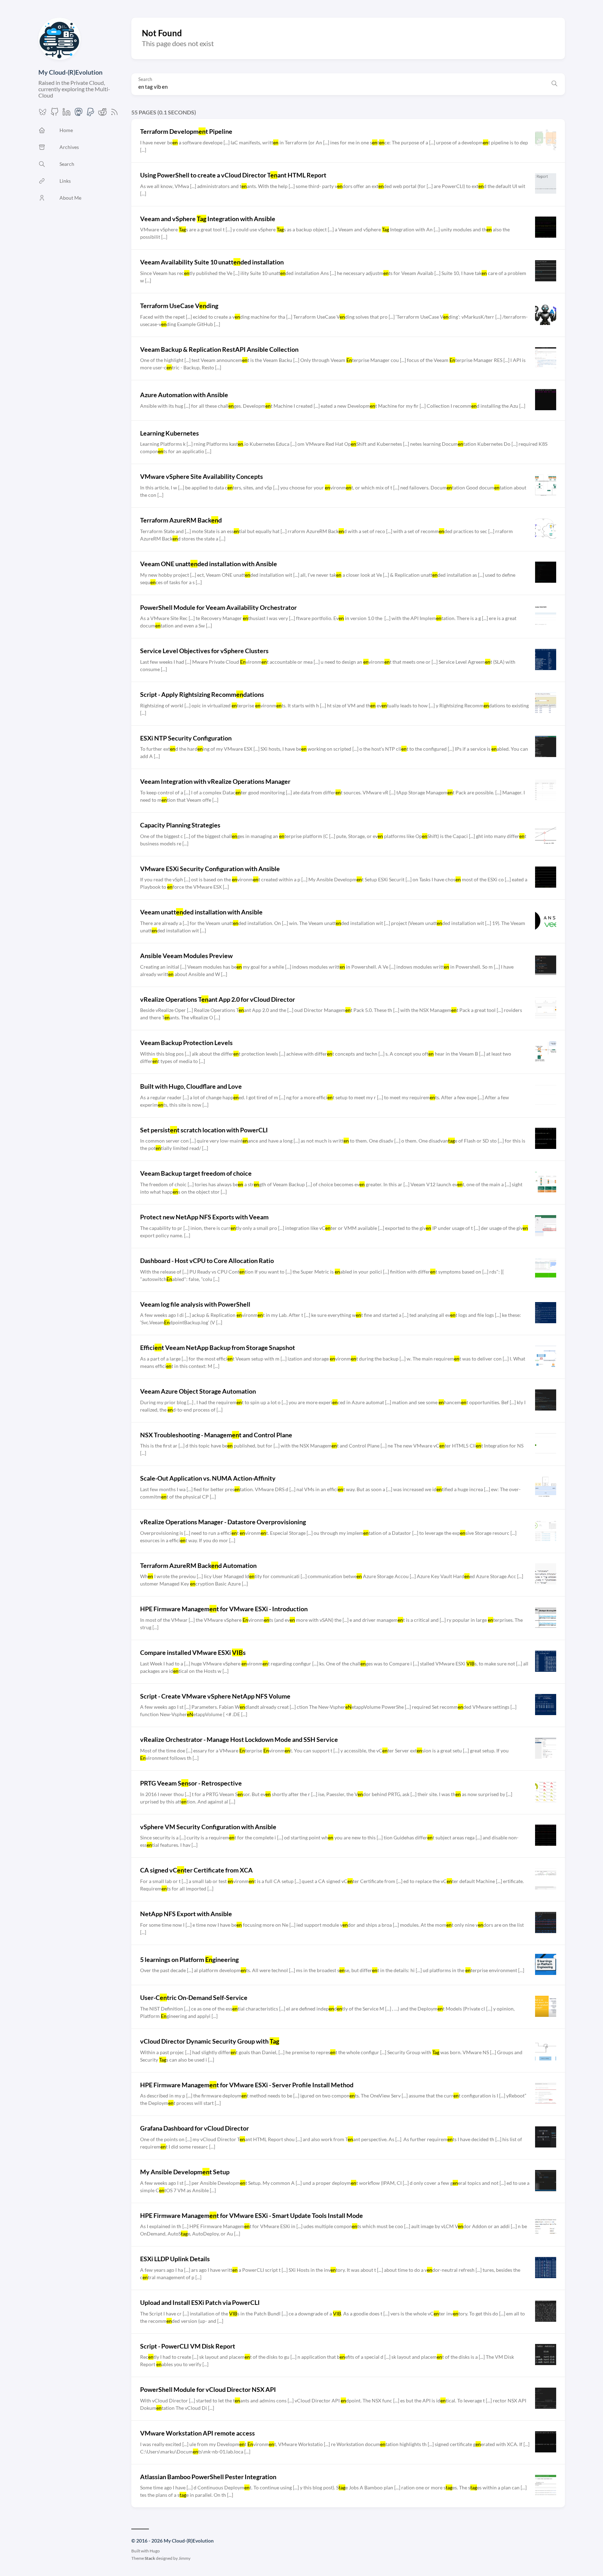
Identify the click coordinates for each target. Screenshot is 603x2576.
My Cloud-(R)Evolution (70, 72)
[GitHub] (55, 114)
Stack (150, 2558)
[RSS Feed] (114, 114)
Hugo (155, 2551)
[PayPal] (90, 114)
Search (145, 79)
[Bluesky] (43, 114)
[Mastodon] (78, 114)
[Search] (554, 84)
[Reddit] (102, 114)
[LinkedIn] (67, 114)
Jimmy (184, 2558)
